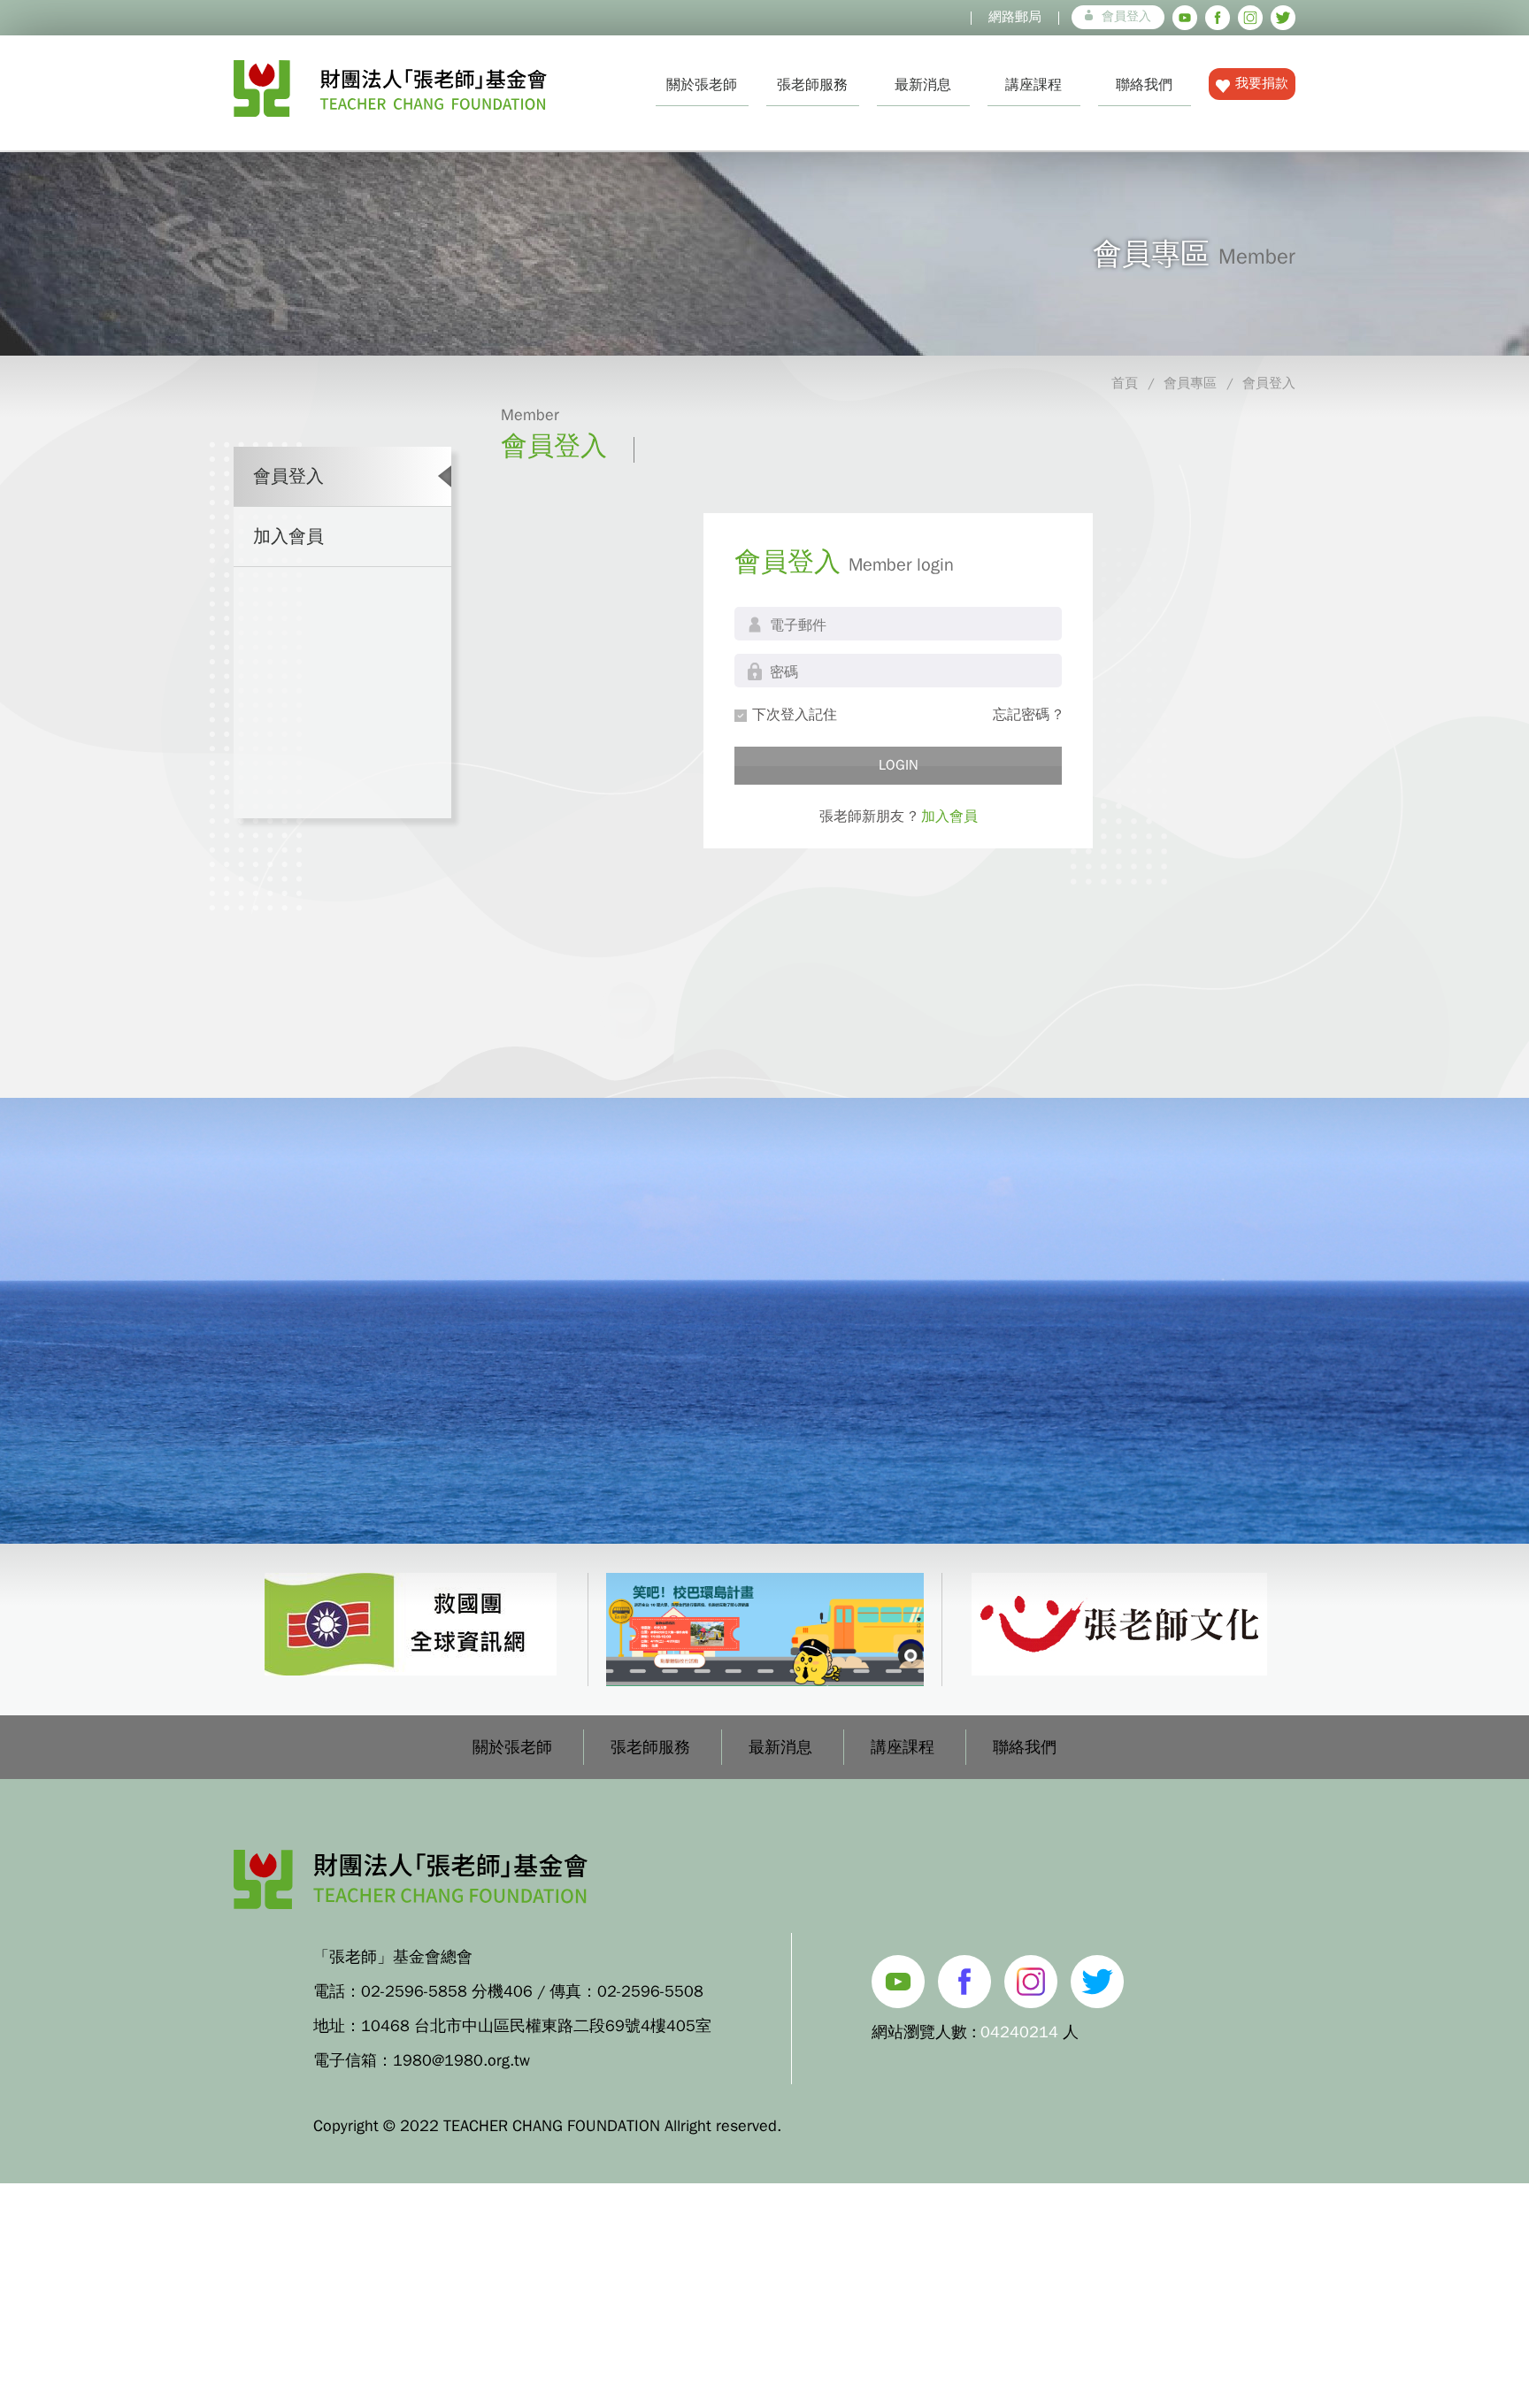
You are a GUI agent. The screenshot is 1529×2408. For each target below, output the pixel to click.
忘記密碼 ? (1027, 715)
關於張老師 (702, 85)
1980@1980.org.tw (461, 2060)
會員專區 (1190, 383)
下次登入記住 (795, 715)
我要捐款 (1262, 83)
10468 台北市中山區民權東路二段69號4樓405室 (536, 2026)
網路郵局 (1015, 17)
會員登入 (1126, 16)
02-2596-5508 (650, 1991)
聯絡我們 (1144, 85)
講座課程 (1033, 85)
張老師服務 (812, 85)
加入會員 (288, 537)
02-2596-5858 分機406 (447, 1991)
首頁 (1125, 383)
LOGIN (899, 765)
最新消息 (923, 85)
